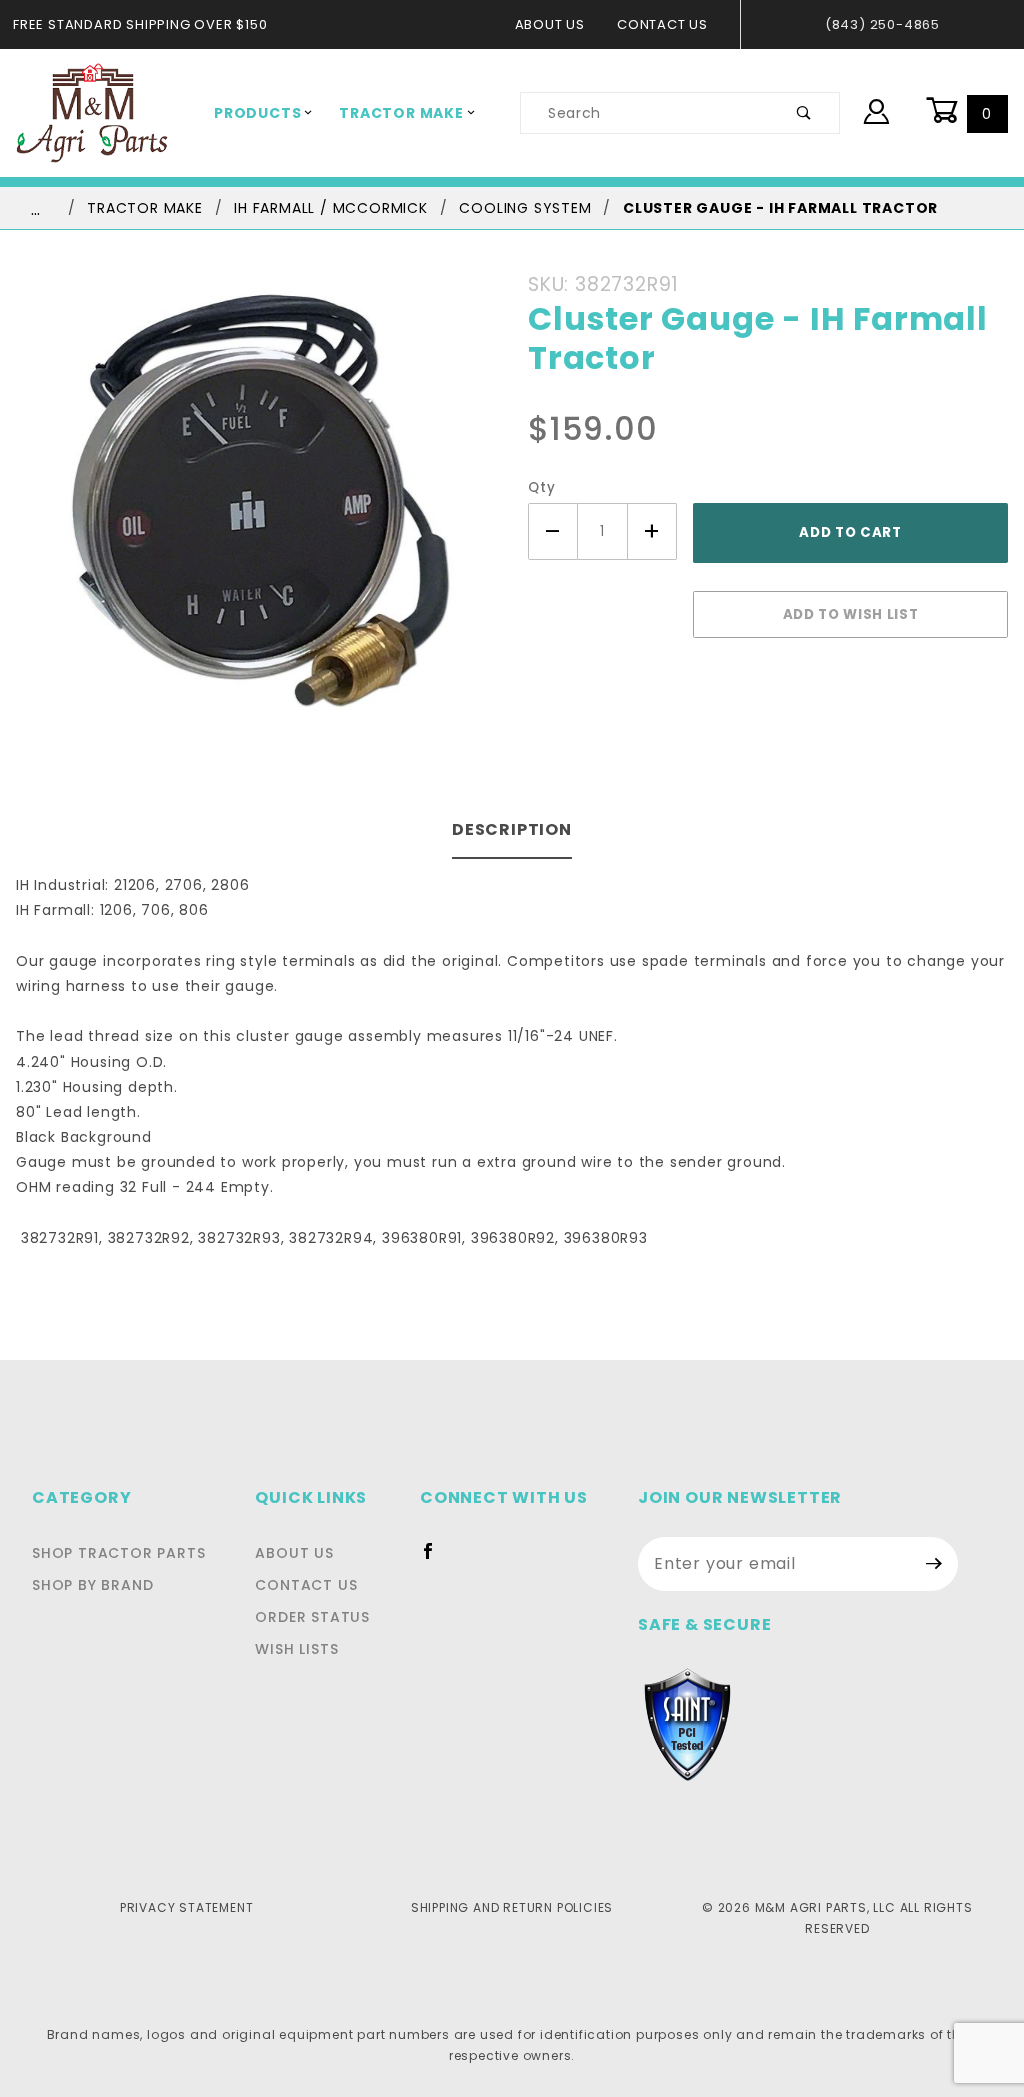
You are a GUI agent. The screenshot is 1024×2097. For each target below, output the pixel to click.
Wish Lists (296, 1649)
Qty (541, 487)
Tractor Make (401, 113)
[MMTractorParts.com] (92, 112)
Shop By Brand (92, 1585)
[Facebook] (436, 1559)
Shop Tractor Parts (118, 1553)
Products (257, 113)
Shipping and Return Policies (512, 1907)
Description (512, 829)
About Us (550, 24)
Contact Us (662, 24)
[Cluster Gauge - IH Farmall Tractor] (256, 511)
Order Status (312, 1617)
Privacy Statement (187, 1907)
